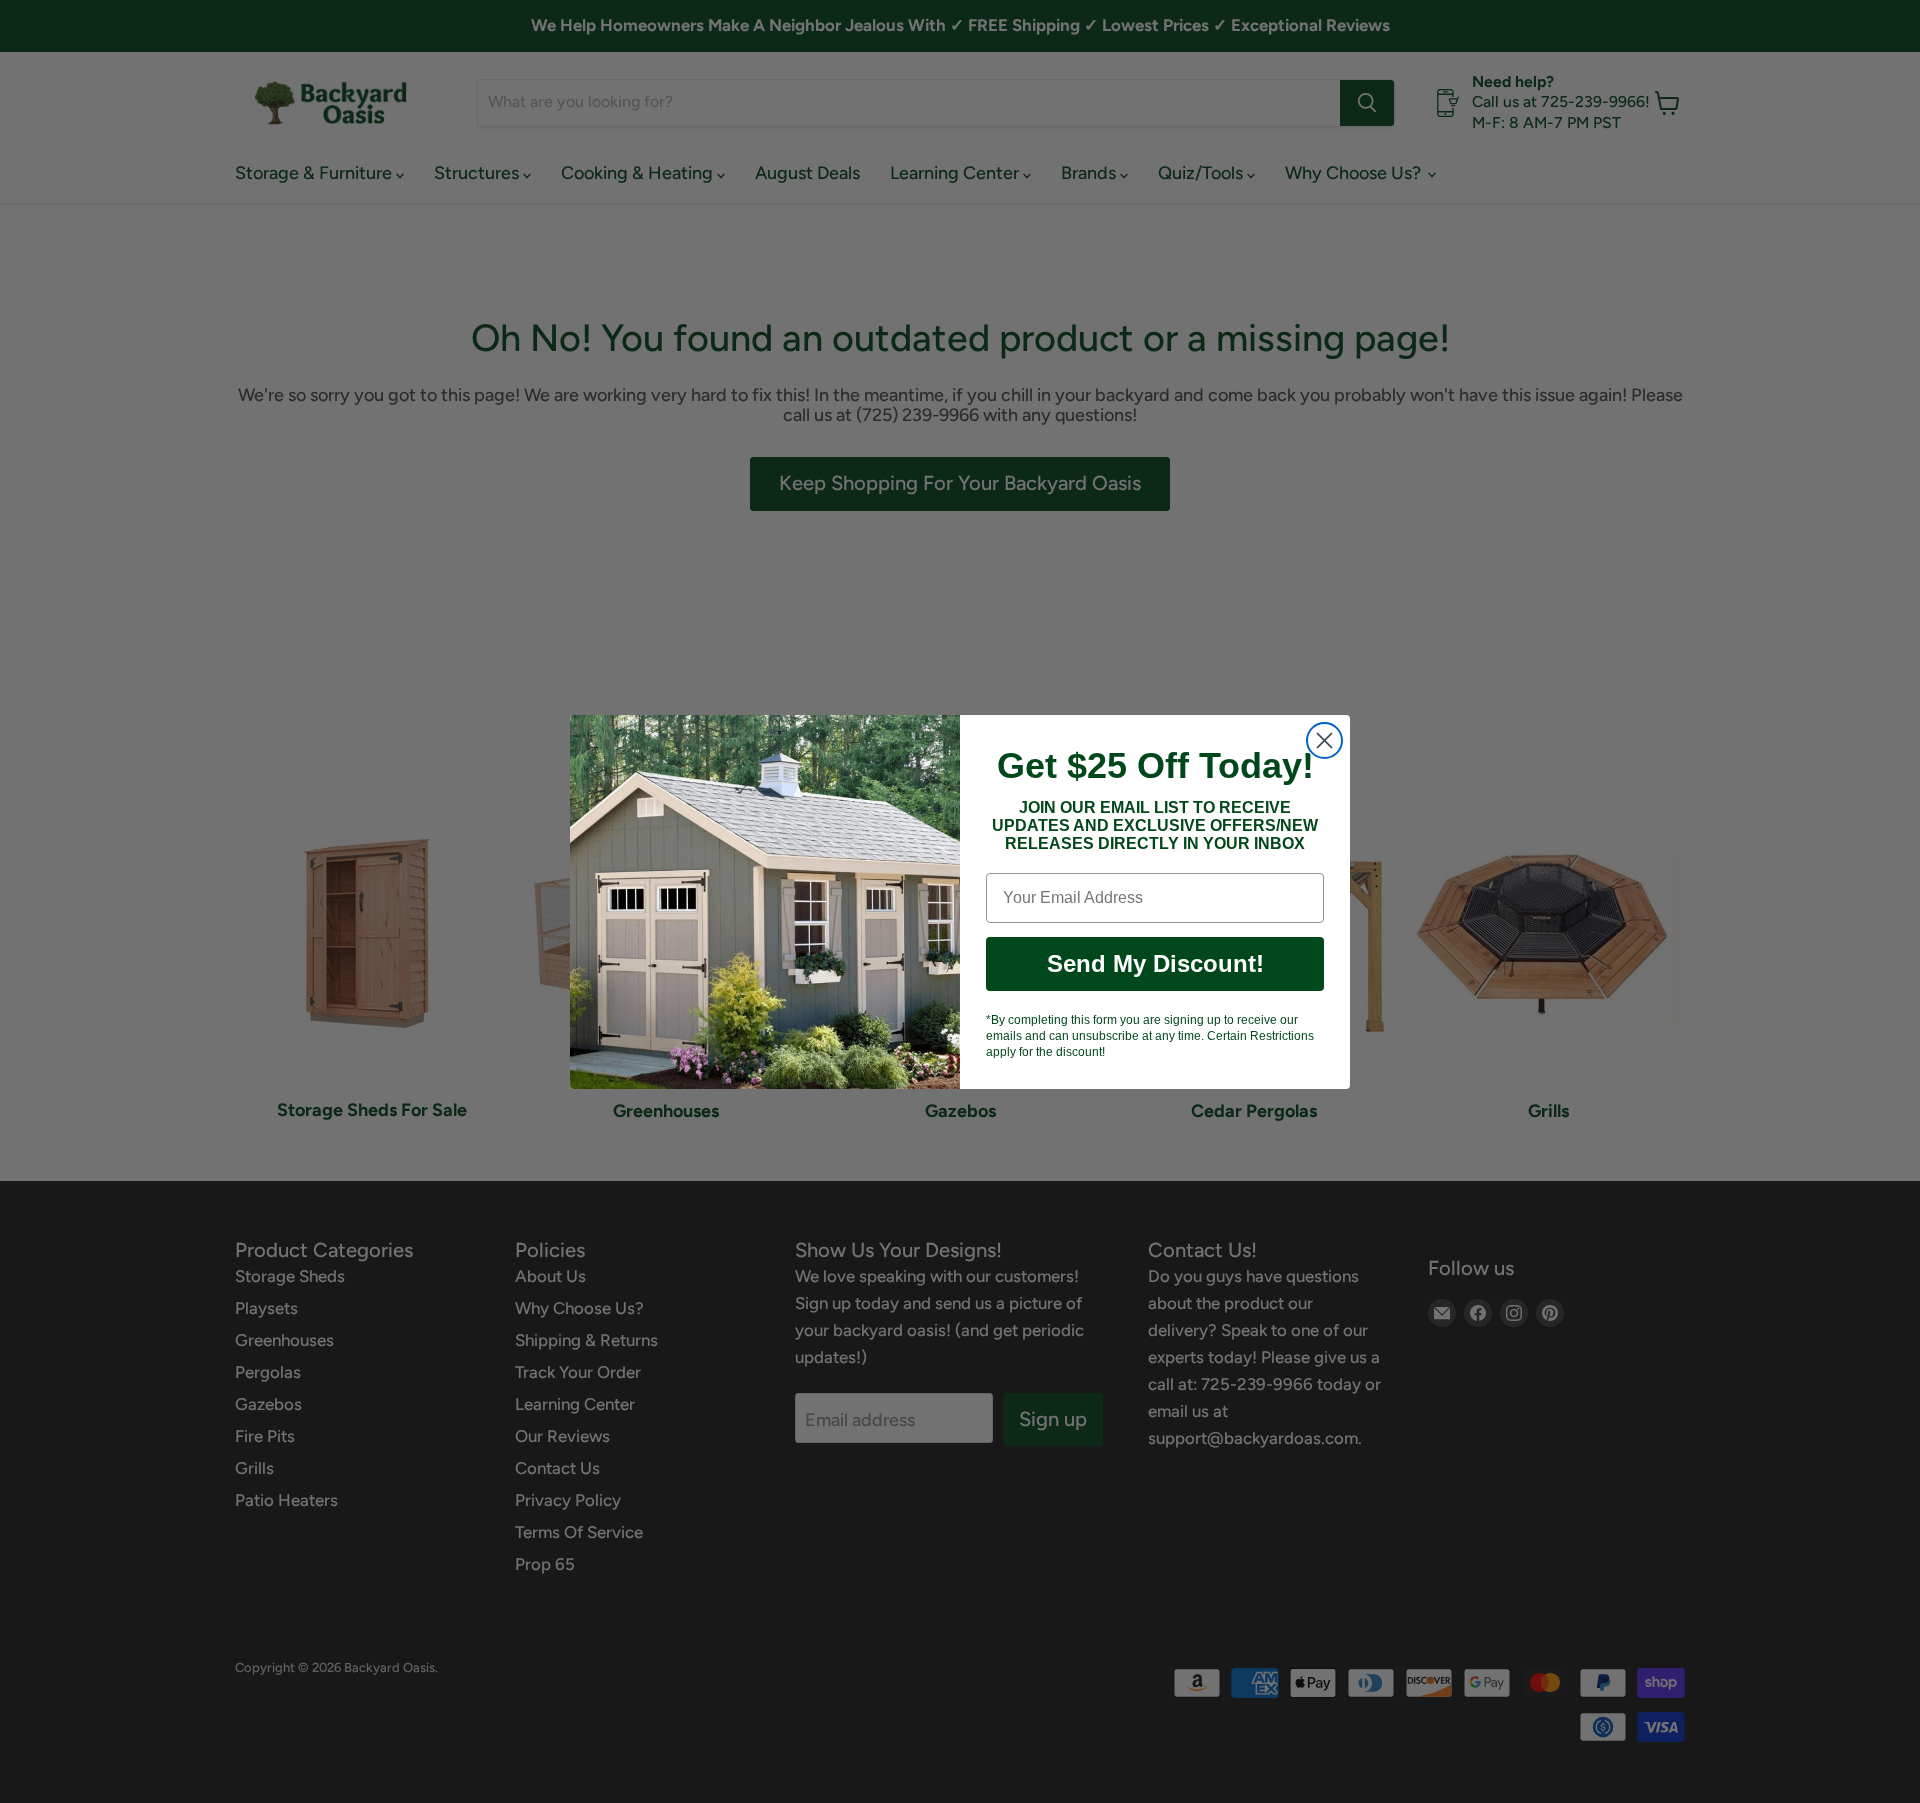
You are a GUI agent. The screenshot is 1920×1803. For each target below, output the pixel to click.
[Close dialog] (1324, 740)
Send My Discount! (1155, 963)
